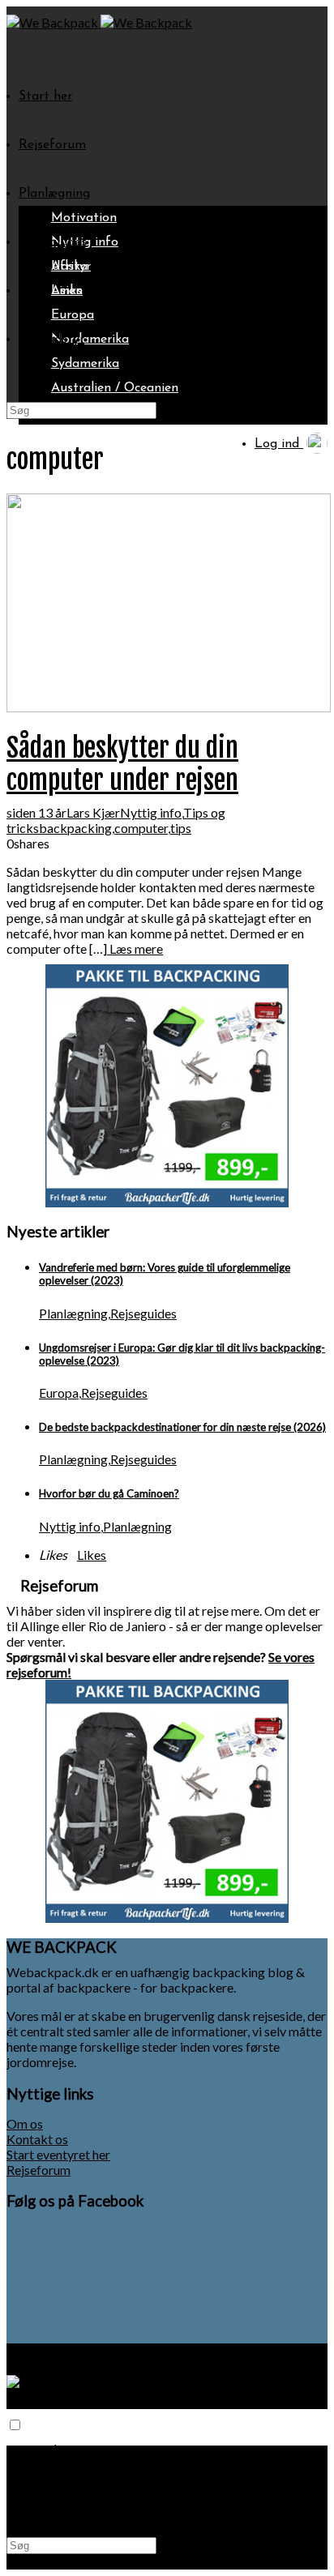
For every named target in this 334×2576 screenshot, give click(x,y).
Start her (45, 96)
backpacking (75, 828)
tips (181, 828)
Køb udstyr (51, 340)
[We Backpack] (54, 22)
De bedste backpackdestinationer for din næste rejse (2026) (182, 1427)
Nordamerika (90, 340)
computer (141, 828)
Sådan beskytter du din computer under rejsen (122, 764)
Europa (73, 315)
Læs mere (135, 948)
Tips (31, 291)
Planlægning (54, 194)
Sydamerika (85, 364)
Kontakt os (37, 2139)
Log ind (279, 444)
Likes (92, 1555)
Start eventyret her (58, 2154)
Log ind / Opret (65, 2517)
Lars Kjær (93, 812)
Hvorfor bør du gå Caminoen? (109, 1493)
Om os (25, 2123)
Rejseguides (53, 242)
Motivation (84, 218)
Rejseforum (52, 145)
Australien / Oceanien (115, 388)
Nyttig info (151, 812)
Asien (67, 291)
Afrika (69, 267)
